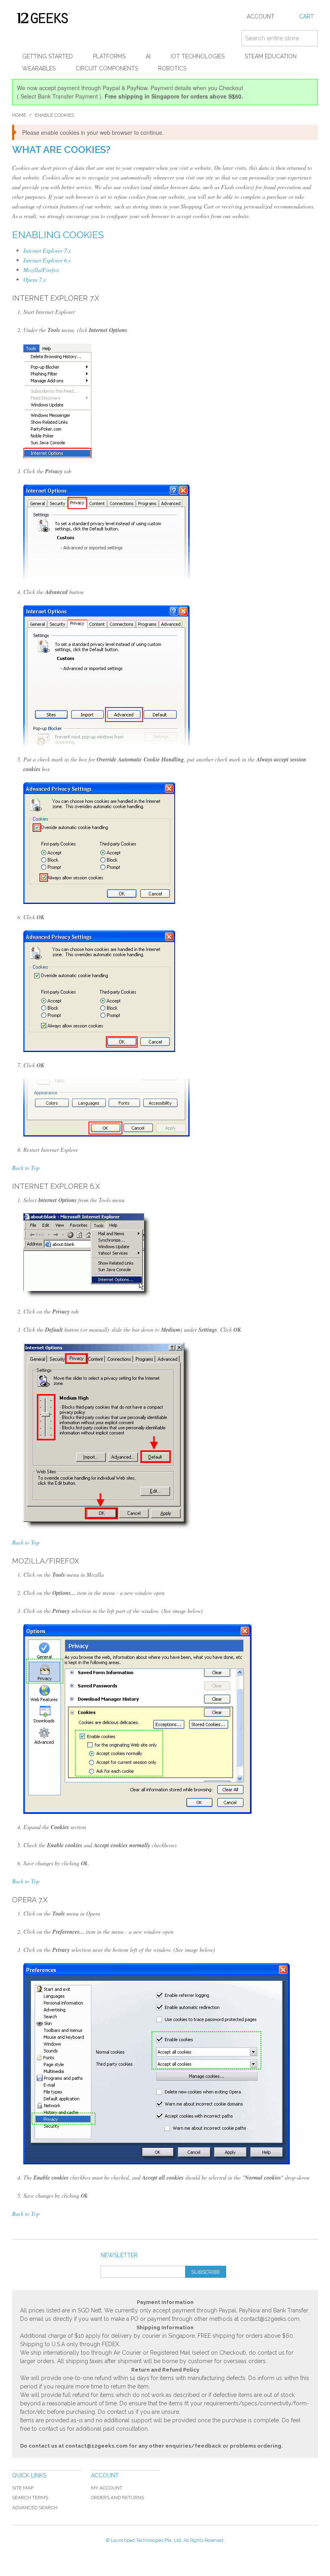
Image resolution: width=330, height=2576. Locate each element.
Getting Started (47, 56)
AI (148, 56)
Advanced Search (35, 2508)
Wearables (39, 68)
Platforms (109, 56)
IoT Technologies (198, 56)
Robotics (172, 68)
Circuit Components (107, 68)
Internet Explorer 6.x (47, 260)
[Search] (310, 38)
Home (19, 115)
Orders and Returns (118, 2498)
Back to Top (26, 1168)
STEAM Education (271, 56)
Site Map (23, 2488)
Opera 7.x (35, 279)
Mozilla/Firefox (41, 270)
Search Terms (30, 2498)
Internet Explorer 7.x (47, 251)
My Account (107, 2488)
